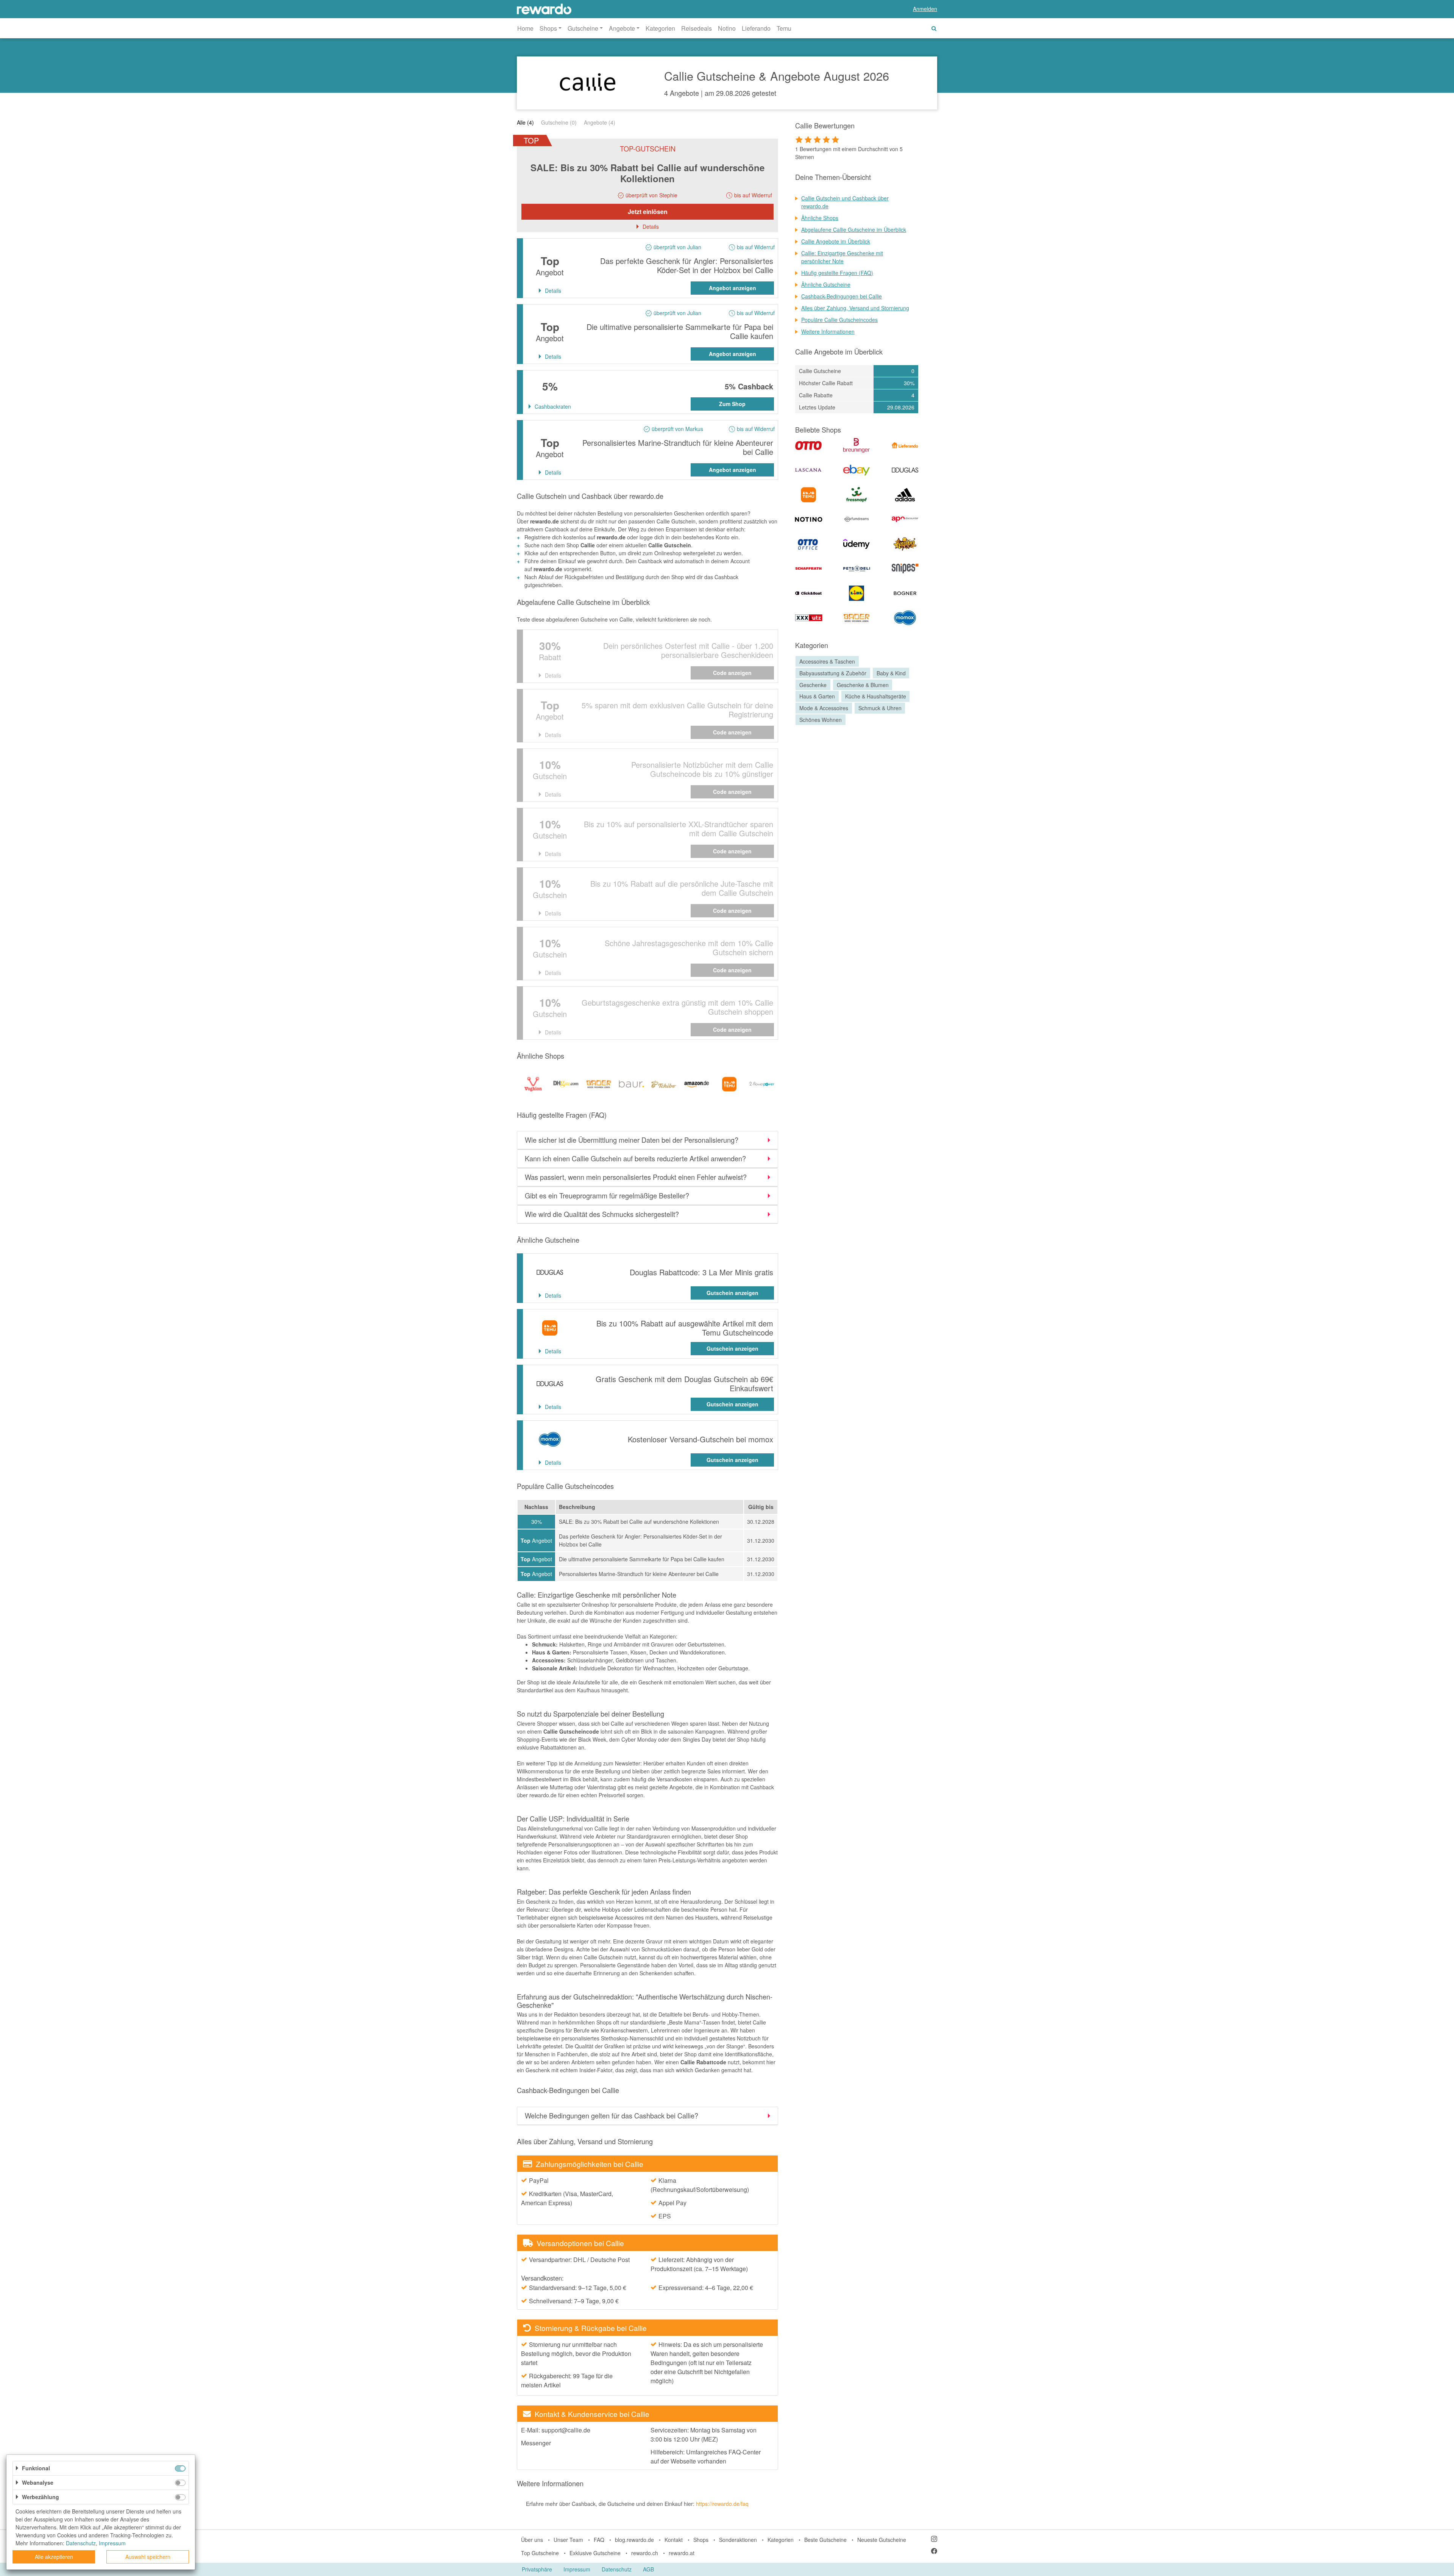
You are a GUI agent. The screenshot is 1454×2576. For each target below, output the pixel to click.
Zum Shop (732, 404)
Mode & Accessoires (824, 708)
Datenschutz (617, 2569)
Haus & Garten (817, 697)
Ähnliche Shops (820, 218)
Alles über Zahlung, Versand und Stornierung (855, 308)
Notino (727, 28)
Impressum (577, 2569)
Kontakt (674, 2540)
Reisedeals (697, 28)
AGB (648, 2569)
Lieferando (756, 28)
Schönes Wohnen (821, 720)
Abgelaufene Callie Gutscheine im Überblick (854, 230)
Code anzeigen (732, 673)
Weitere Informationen (828, 331)
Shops (701, 2540)
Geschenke (813, 685)
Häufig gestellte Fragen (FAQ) (837, 273)
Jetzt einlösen (648, 212)
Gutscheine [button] (583, 28)
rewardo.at (682, 2553)
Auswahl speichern (148, 2557)
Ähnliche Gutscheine (826, 284)
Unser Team (568, 2540)
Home (525, 28)
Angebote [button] (622, 28)
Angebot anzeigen (732, 288)
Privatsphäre (537, 2569)
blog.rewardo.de (634, 2540)
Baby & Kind (891, 673)
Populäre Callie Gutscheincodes (839, 320)
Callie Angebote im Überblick (836, 241)
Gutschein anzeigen (732, 1293)
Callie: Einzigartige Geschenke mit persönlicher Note (842, 257)
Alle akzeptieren (54, 2557)
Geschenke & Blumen (863, 685)
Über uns (532, 2540)
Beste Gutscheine (825, 2540)
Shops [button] (548, 28)
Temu (784, 28)
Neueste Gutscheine (882, 2540)
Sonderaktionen (738, 2540)
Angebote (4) (600, 122)
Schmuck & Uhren (880, 708)
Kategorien (660, 28)
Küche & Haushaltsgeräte (876, 697)
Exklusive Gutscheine (595, 2553)
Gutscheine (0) (559, 122)
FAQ (599, 2540)
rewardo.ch (645, 2553)
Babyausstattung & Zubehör (833, 673)
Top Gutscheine (540, 2553)
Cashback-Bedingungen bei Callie (842, 296)
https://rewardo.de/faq (722, 2504)
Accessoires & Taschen (827, 661)
